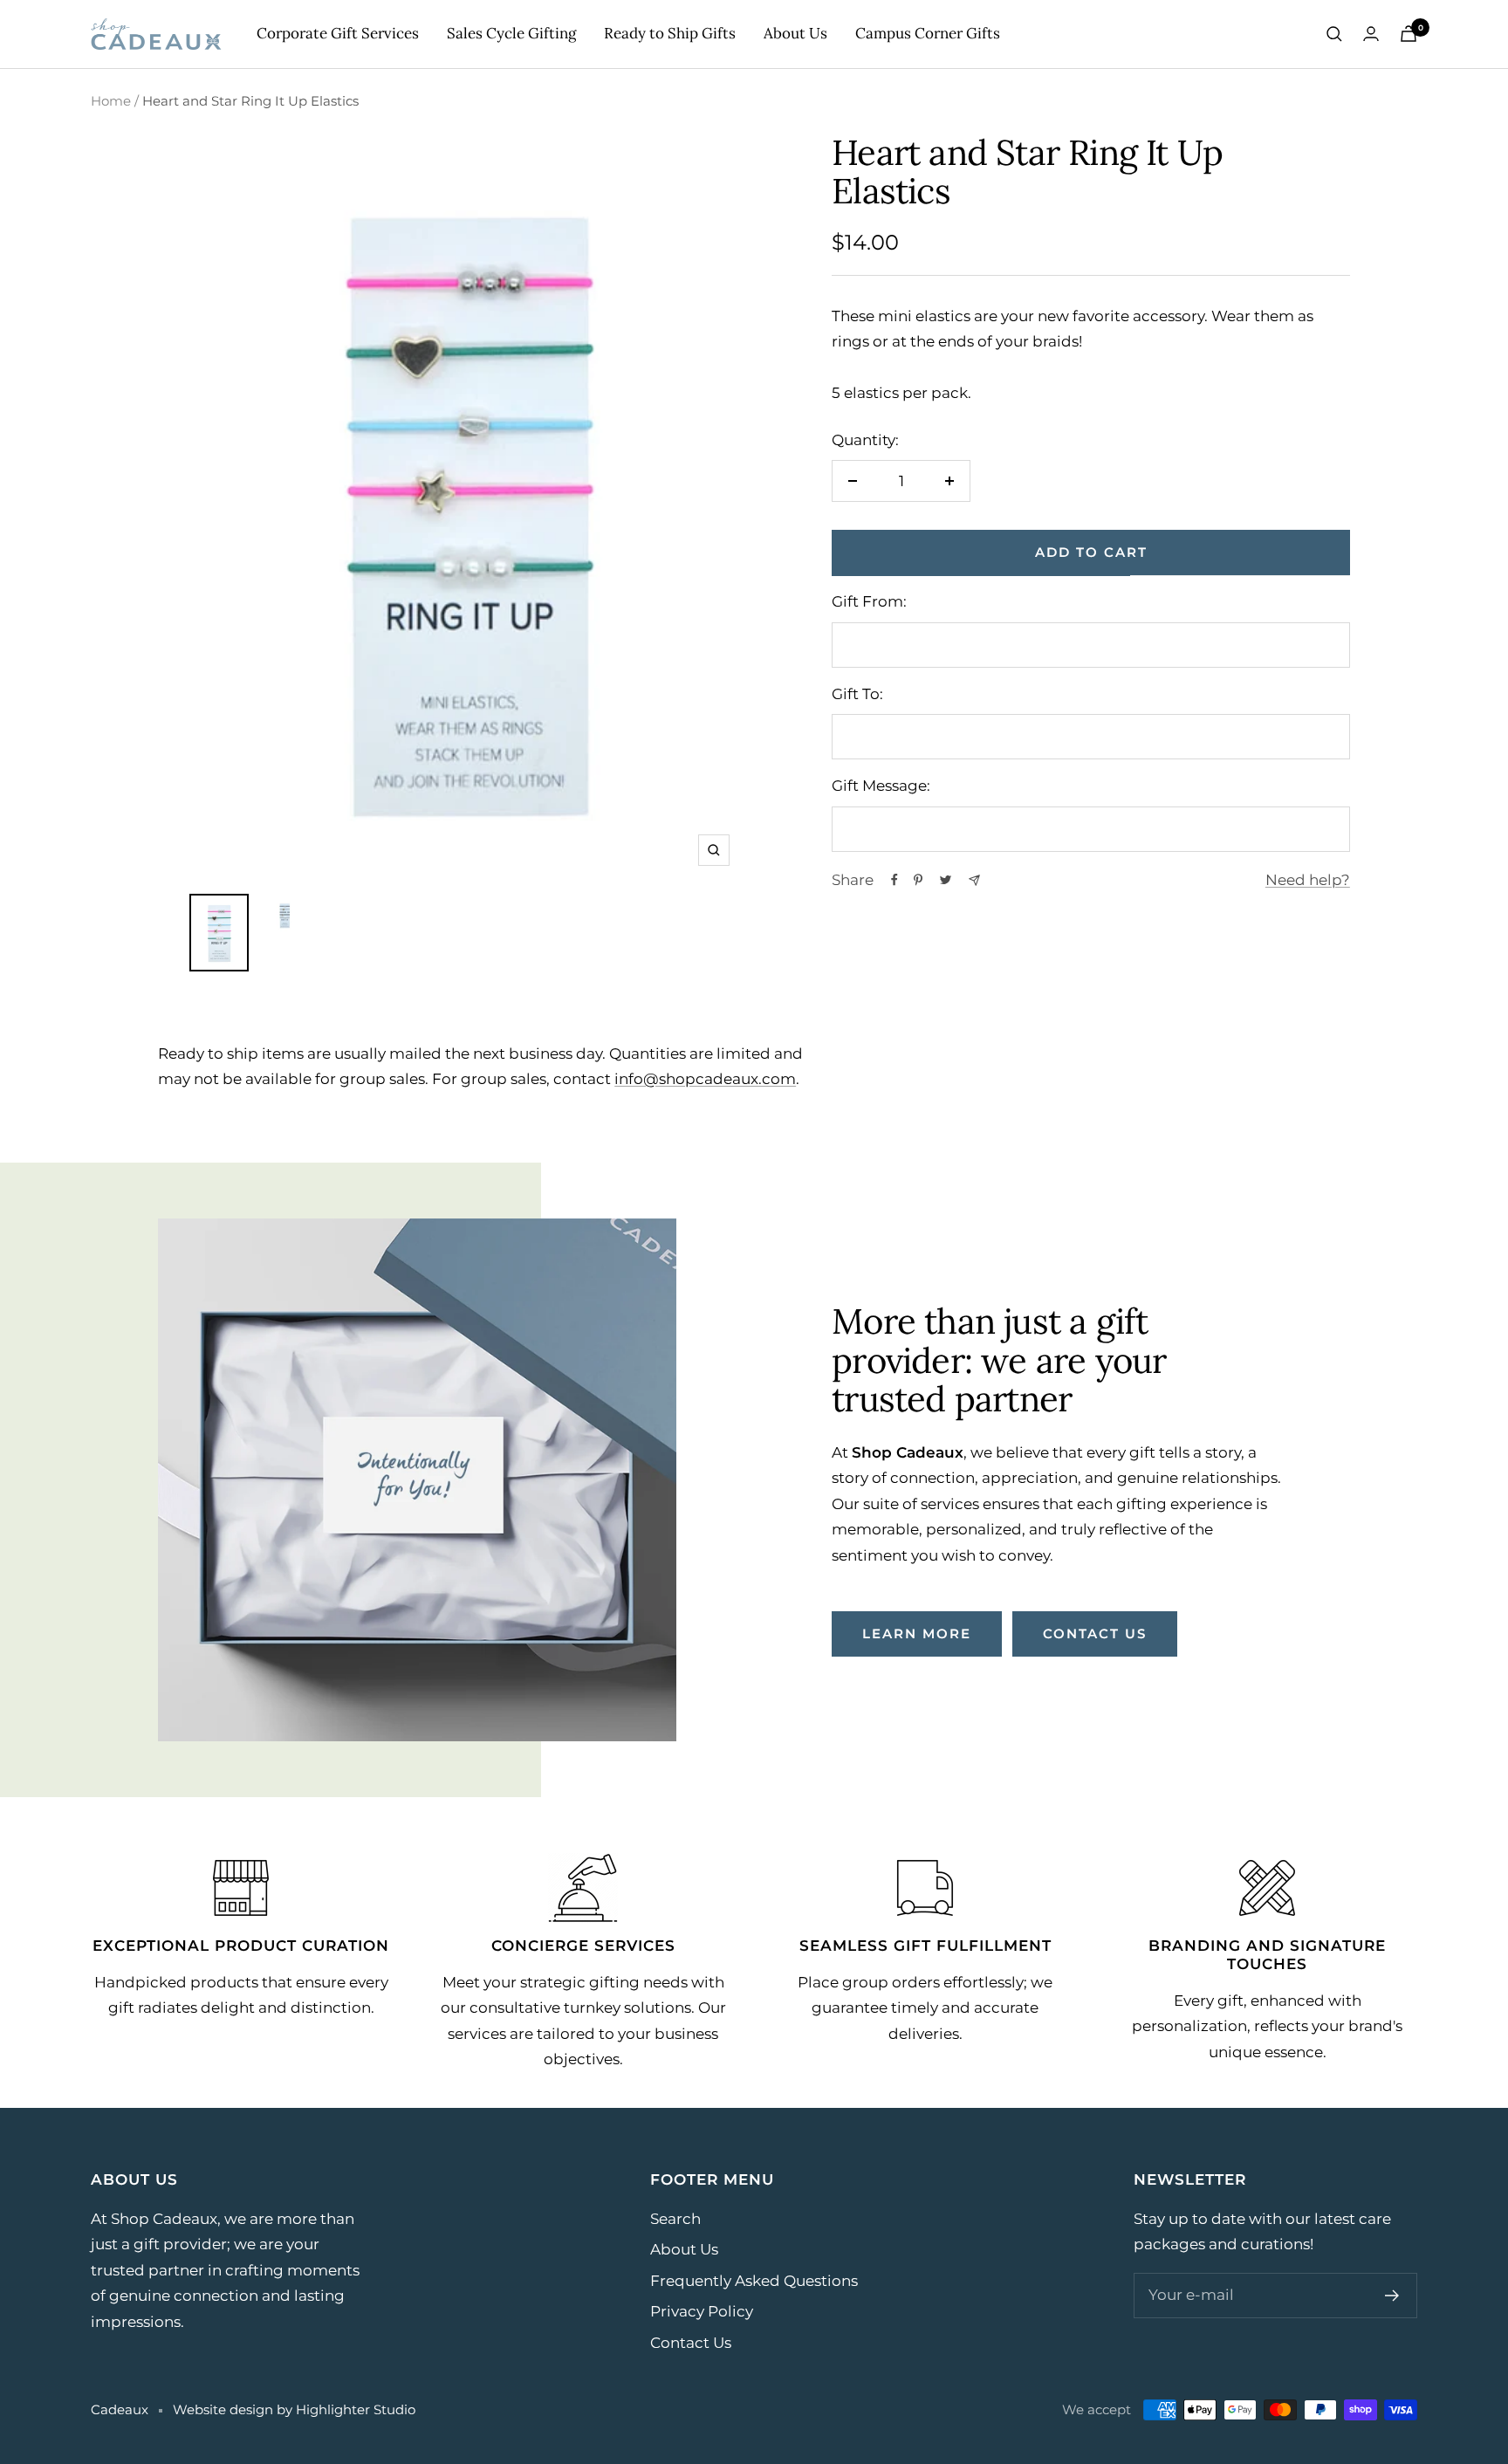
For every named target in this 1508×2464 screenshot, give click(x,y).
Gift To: (857, 694)
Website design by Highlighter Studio (294, 2409)
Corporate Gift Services (338, 33)
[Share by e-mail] (974, 880)
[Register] (1392, 2296)
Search (675, 2219)
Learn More (917, 1634)
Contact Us (691, 2343)
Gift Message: (881, 786)
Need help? (1308, 880)
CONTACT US (1095, 1634)
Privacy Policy (702, 2311)
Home (111, 101)
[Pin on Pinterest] (918, 880)
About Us (795, 33)
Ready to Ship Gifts (670, 33)
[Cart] (1409, 34)
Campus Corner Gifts (928, 33)
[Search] (1334, 34)
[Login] (1371, 34)
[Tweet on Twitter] (946, 880)
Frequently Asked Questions (754, 2281)
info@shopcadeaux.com (705, 1079)
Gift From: (869, 601)
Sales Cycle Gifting (511, 33)
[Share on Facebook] (895, 880)
